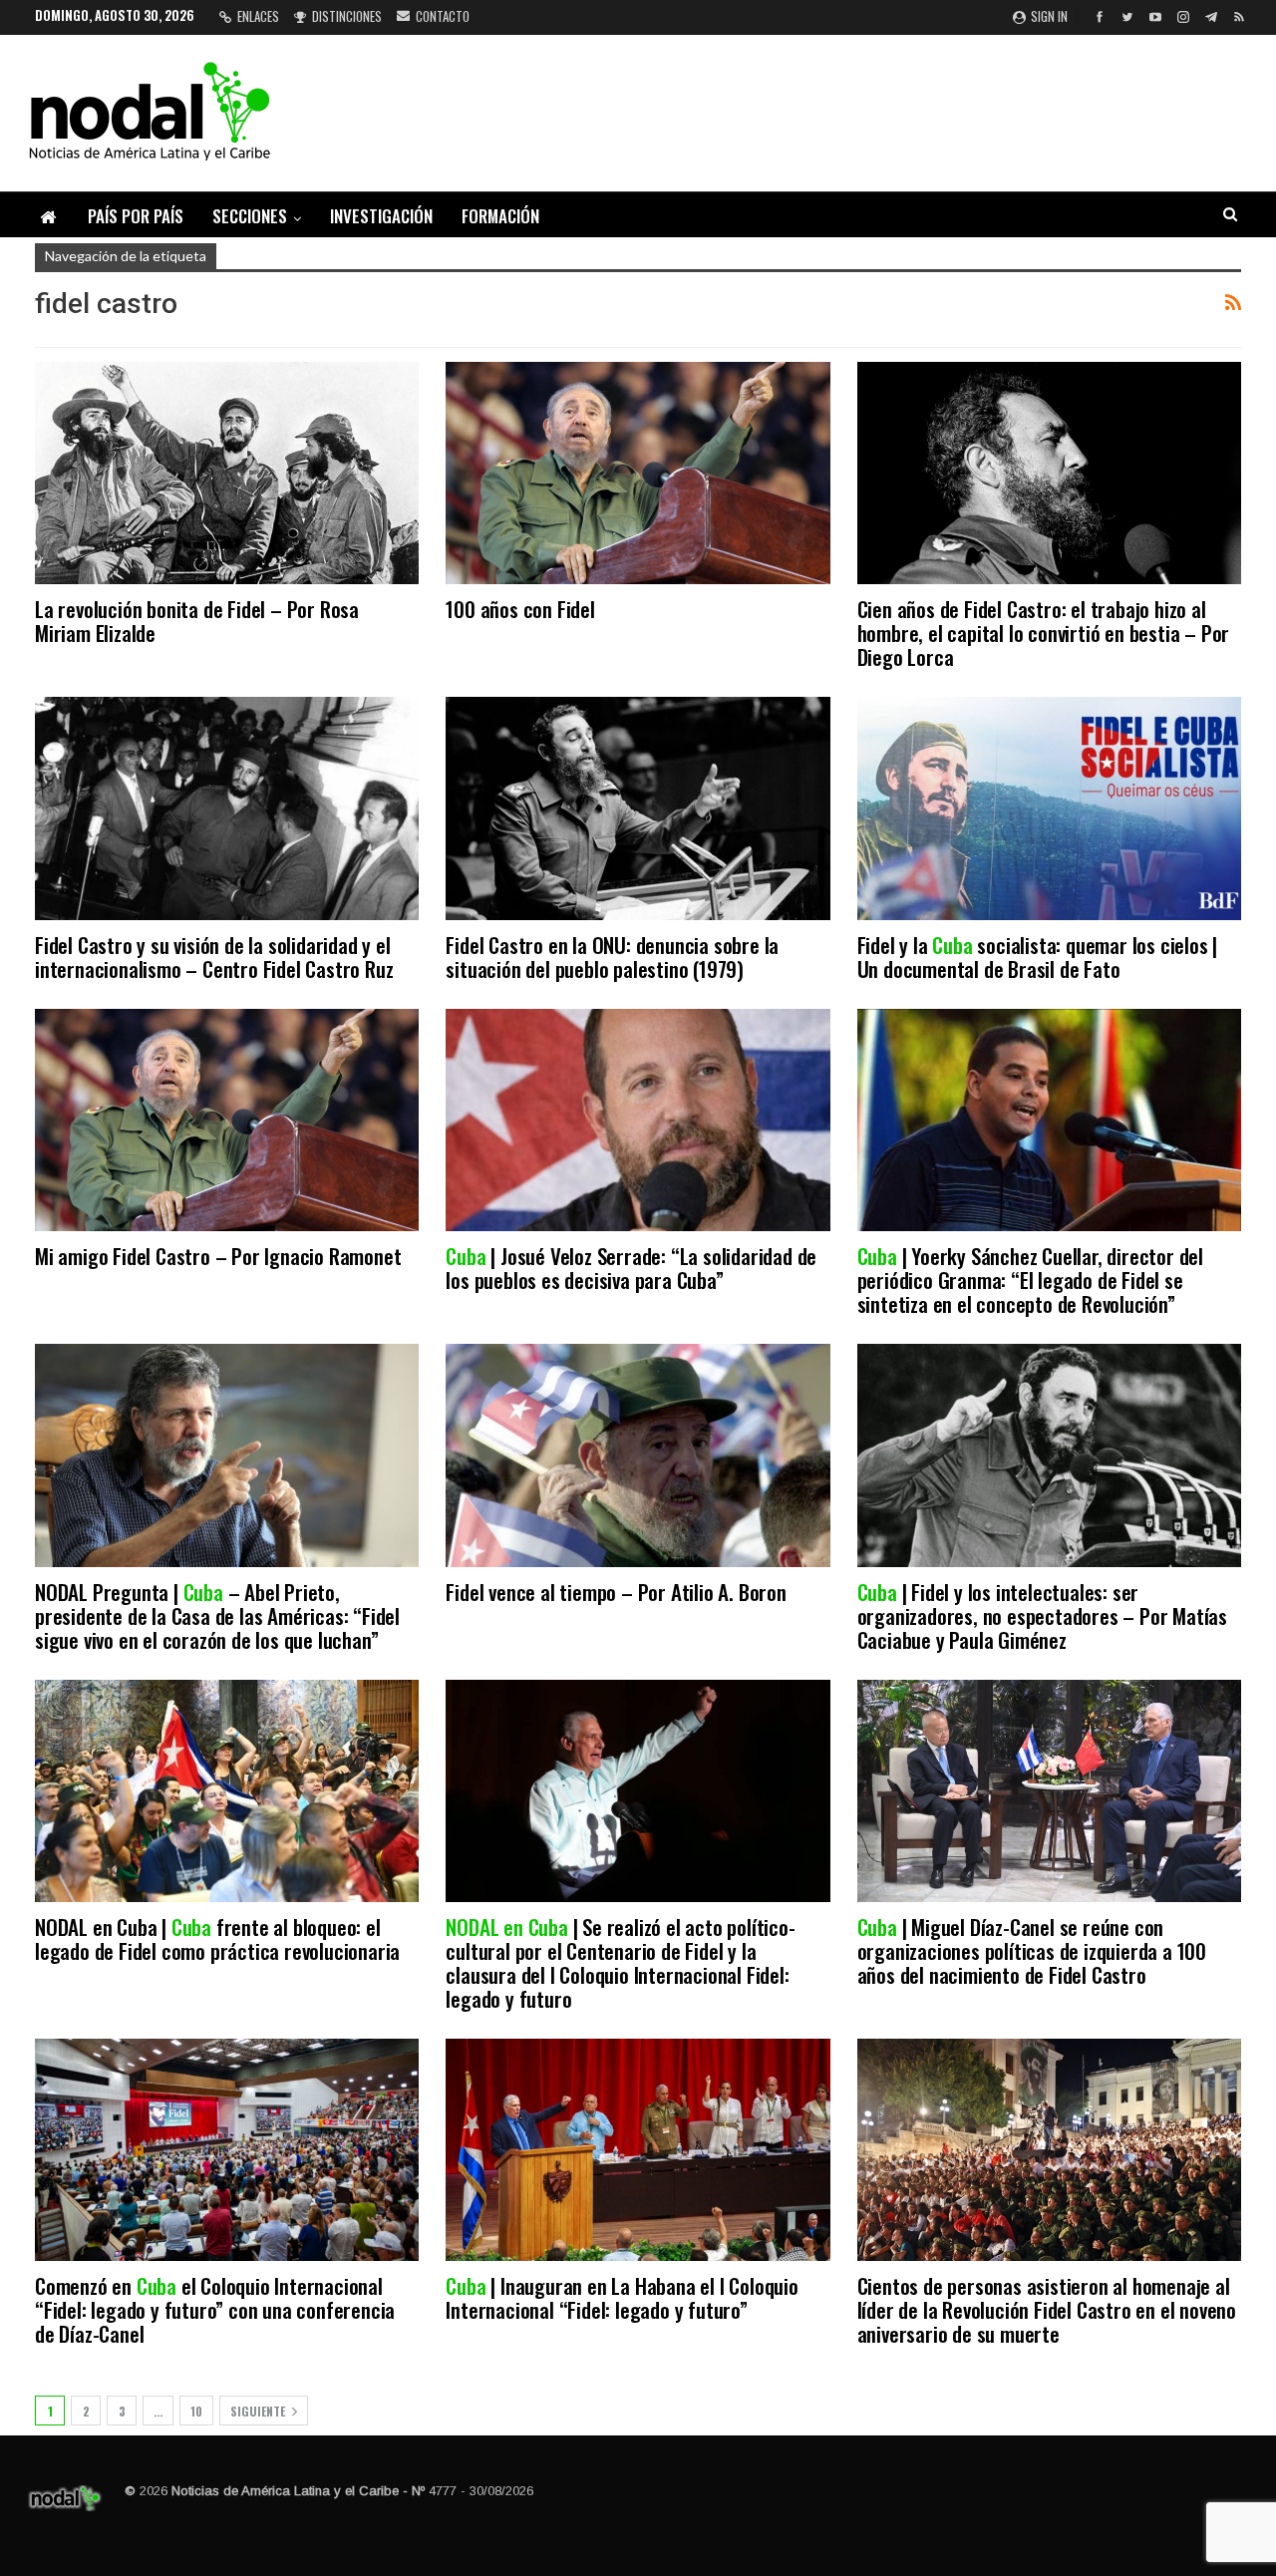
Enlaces (258, 16)
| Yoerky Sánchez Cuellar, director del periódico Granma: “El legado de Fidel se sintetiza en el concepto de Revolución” (1030, 1280)
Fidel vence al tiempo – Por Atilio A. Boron (616, 1592)
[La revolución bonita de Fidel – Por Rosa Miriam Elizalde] (227, 473)
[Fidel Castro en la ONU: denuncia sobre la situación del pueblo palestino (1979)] (638, 808)
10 (196, 2411)
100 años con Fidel (520, 609)
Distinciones (347, 16)
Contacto (443, 16)
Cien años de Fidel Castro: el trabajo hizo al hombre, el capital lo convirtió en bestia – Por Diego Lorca (1044, 633)
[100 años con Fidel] (638, 473)
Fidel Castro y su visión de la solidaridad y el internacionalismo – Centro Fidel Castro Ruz (214, 957)
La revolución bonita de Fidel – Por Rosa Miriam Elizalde (197, 621)
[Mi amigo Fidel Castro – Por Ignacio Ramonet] (227, 1120)
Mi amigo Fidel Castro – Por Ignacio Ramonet (218, 1256)
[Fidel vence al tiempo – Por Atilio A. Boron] (638, 1455)
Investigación (381, 216)
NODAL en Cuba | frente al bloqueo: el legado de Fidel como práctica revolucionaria (217, 1938)
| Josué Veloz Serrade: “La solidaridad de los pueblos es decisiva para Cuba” (631, 1268)
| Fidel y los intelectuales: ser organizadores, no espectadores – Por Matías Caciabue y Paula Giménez (1042, 1615)
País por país (136, 216)
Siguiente (259, 2411)
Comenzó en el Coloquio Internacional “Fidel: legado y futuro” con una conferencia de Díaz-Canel (215, 2309)
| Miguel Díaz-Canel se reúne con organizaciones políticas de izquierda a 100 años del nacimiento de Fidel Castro (1032, 1950)
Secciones (250, 216)
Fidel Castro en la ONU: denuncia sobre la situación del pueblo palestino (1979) (612, 957)
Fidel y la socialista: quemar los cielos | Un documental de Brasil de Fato (1038, 957)
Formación (500, 216)
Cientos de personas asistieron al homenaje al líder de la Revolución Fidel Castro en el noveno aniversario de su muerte (1047, 2309)
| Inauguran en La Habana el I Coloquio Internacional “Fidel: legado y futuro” (622, 2297)
